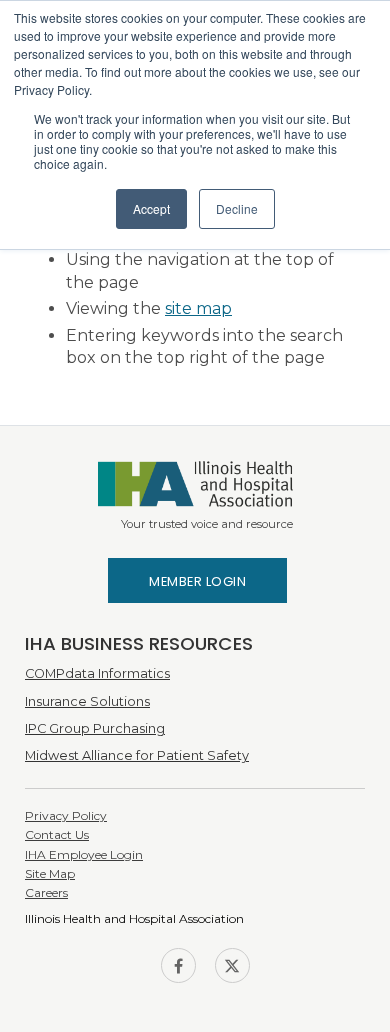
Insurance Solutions (87, 701)
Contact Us (57, 834)
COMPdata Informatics (97, 673)
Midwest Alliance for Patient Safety (137, 755)
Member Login (197, 581)
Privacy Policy (66, 815)
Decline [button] (237, 208)
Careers (46, 892)
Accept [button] (151, 208)
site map (198, 308)
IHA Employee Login (84, 854)
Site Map (50, 873)
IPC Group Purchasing (95, 728)
